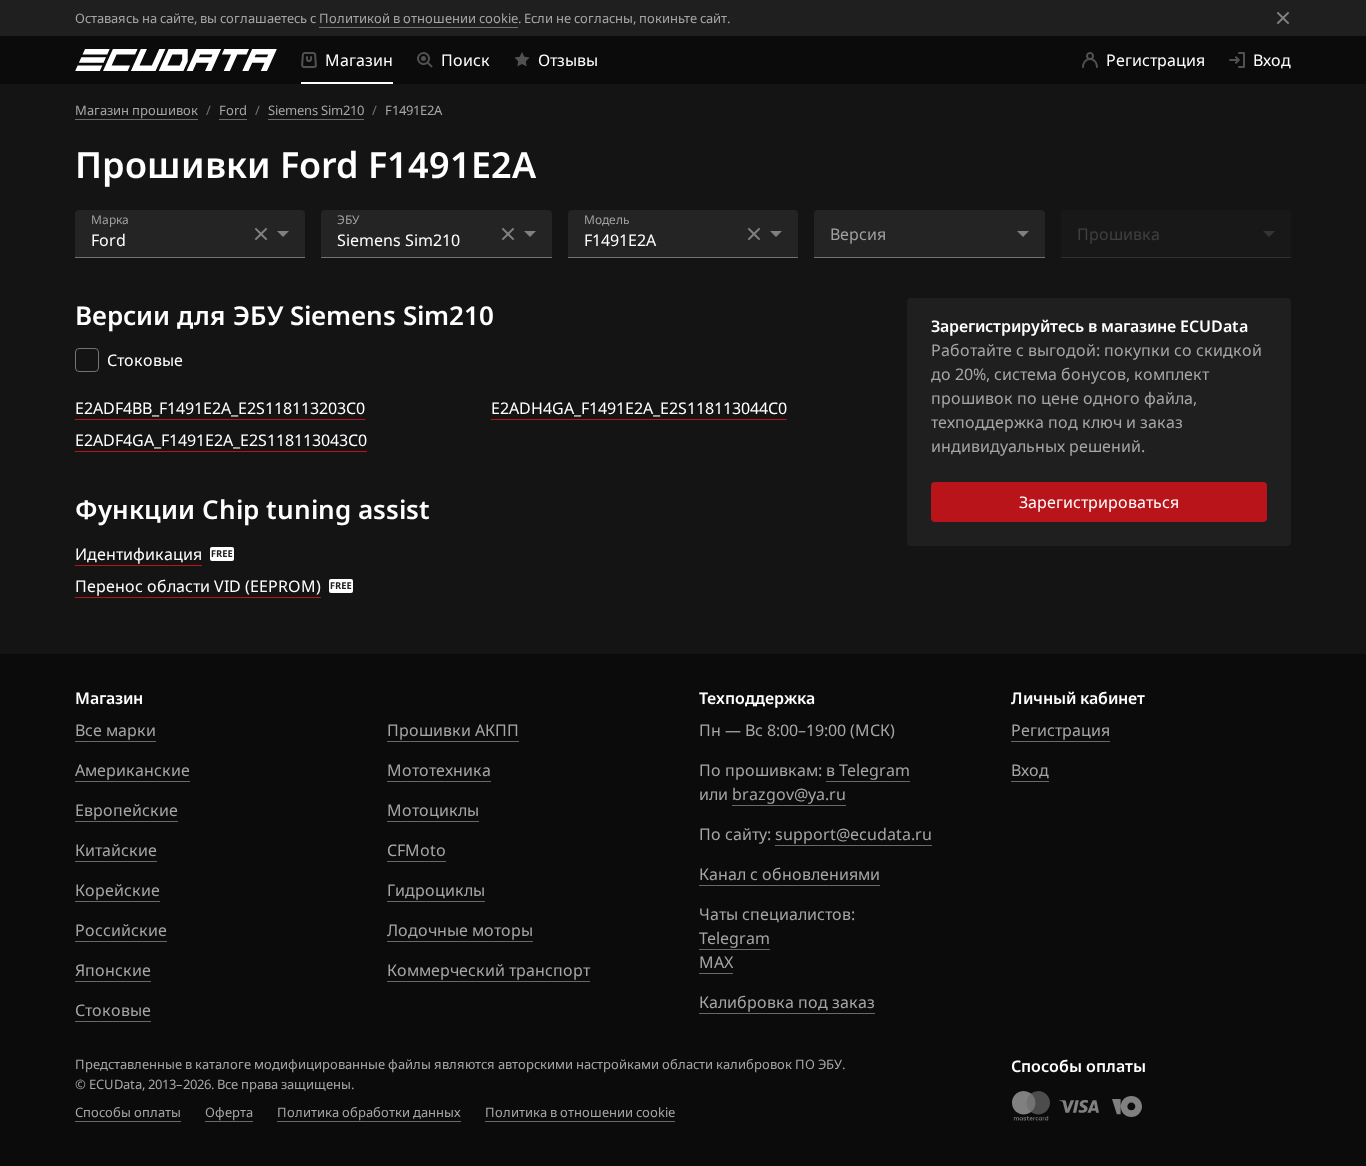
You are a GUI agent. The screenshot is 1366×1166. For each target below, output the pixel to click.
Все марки (115, 730)
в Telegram (868, 770)
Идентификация (138, 554)
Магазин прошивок (136, 110)
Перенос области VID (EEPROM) (198, 586)
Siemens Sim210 (316, 110)
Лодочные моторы (460, 930)
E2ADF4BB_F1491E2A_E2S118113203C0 (220, 408)
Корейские (117, 890)
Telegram (734, 938)
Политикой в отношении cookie (418, 18)
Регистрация (1060, 730)
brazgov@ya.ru (789, 794)
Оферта (229, 1112)
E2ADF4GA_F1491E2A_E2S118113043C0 (221, 440)
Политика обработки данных (369, 1112)
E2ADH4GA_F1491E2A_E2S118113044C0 (639, 408)
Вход (1030, 770)
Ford (233, 110)
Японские (113, 970)
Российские (121, 930)
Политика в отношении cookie (580, 1112)
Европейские (126, 810)
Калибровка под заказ (787, 1002)
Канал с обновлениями (789, 874)
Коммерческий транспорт (488, 970)
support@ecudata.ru (853, 834)
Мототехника (439, 770)
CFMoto (416, 850)
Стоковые (113, 1010)
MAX (716, 962)
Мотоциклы (433, 810)
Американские (132, 770)
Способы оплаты (128, 1112)
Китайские (116, 850)
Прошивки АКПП (453, 730)
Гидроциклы (436, 890)
